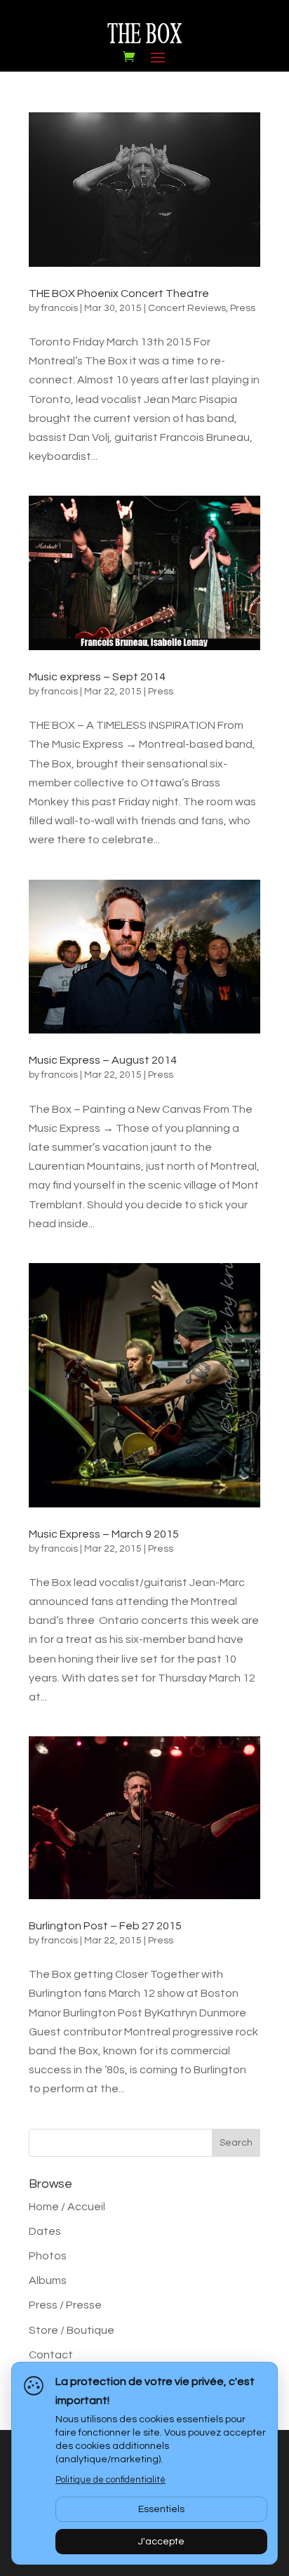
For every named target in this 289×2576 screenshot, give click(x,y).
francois (60, 308)
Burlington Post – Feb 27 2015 (105, 1926)
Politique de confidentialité (110, 2480)
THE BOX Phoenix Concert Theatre (119, 293)
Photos (48, 2256)
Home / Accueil (67, 2207)
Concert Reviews (187, 308)
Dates (45, 2231)
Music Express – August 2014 (103, 1060)
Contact (51, 2355)
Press (243, 308)
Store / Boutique (72, 2330)
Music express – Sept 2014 (97, 677)
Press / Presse (65, 2305)
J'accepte (161, 2542)
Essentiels (161, 2509)
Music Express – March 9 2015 (104, 1534)
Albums (48, 2280)
